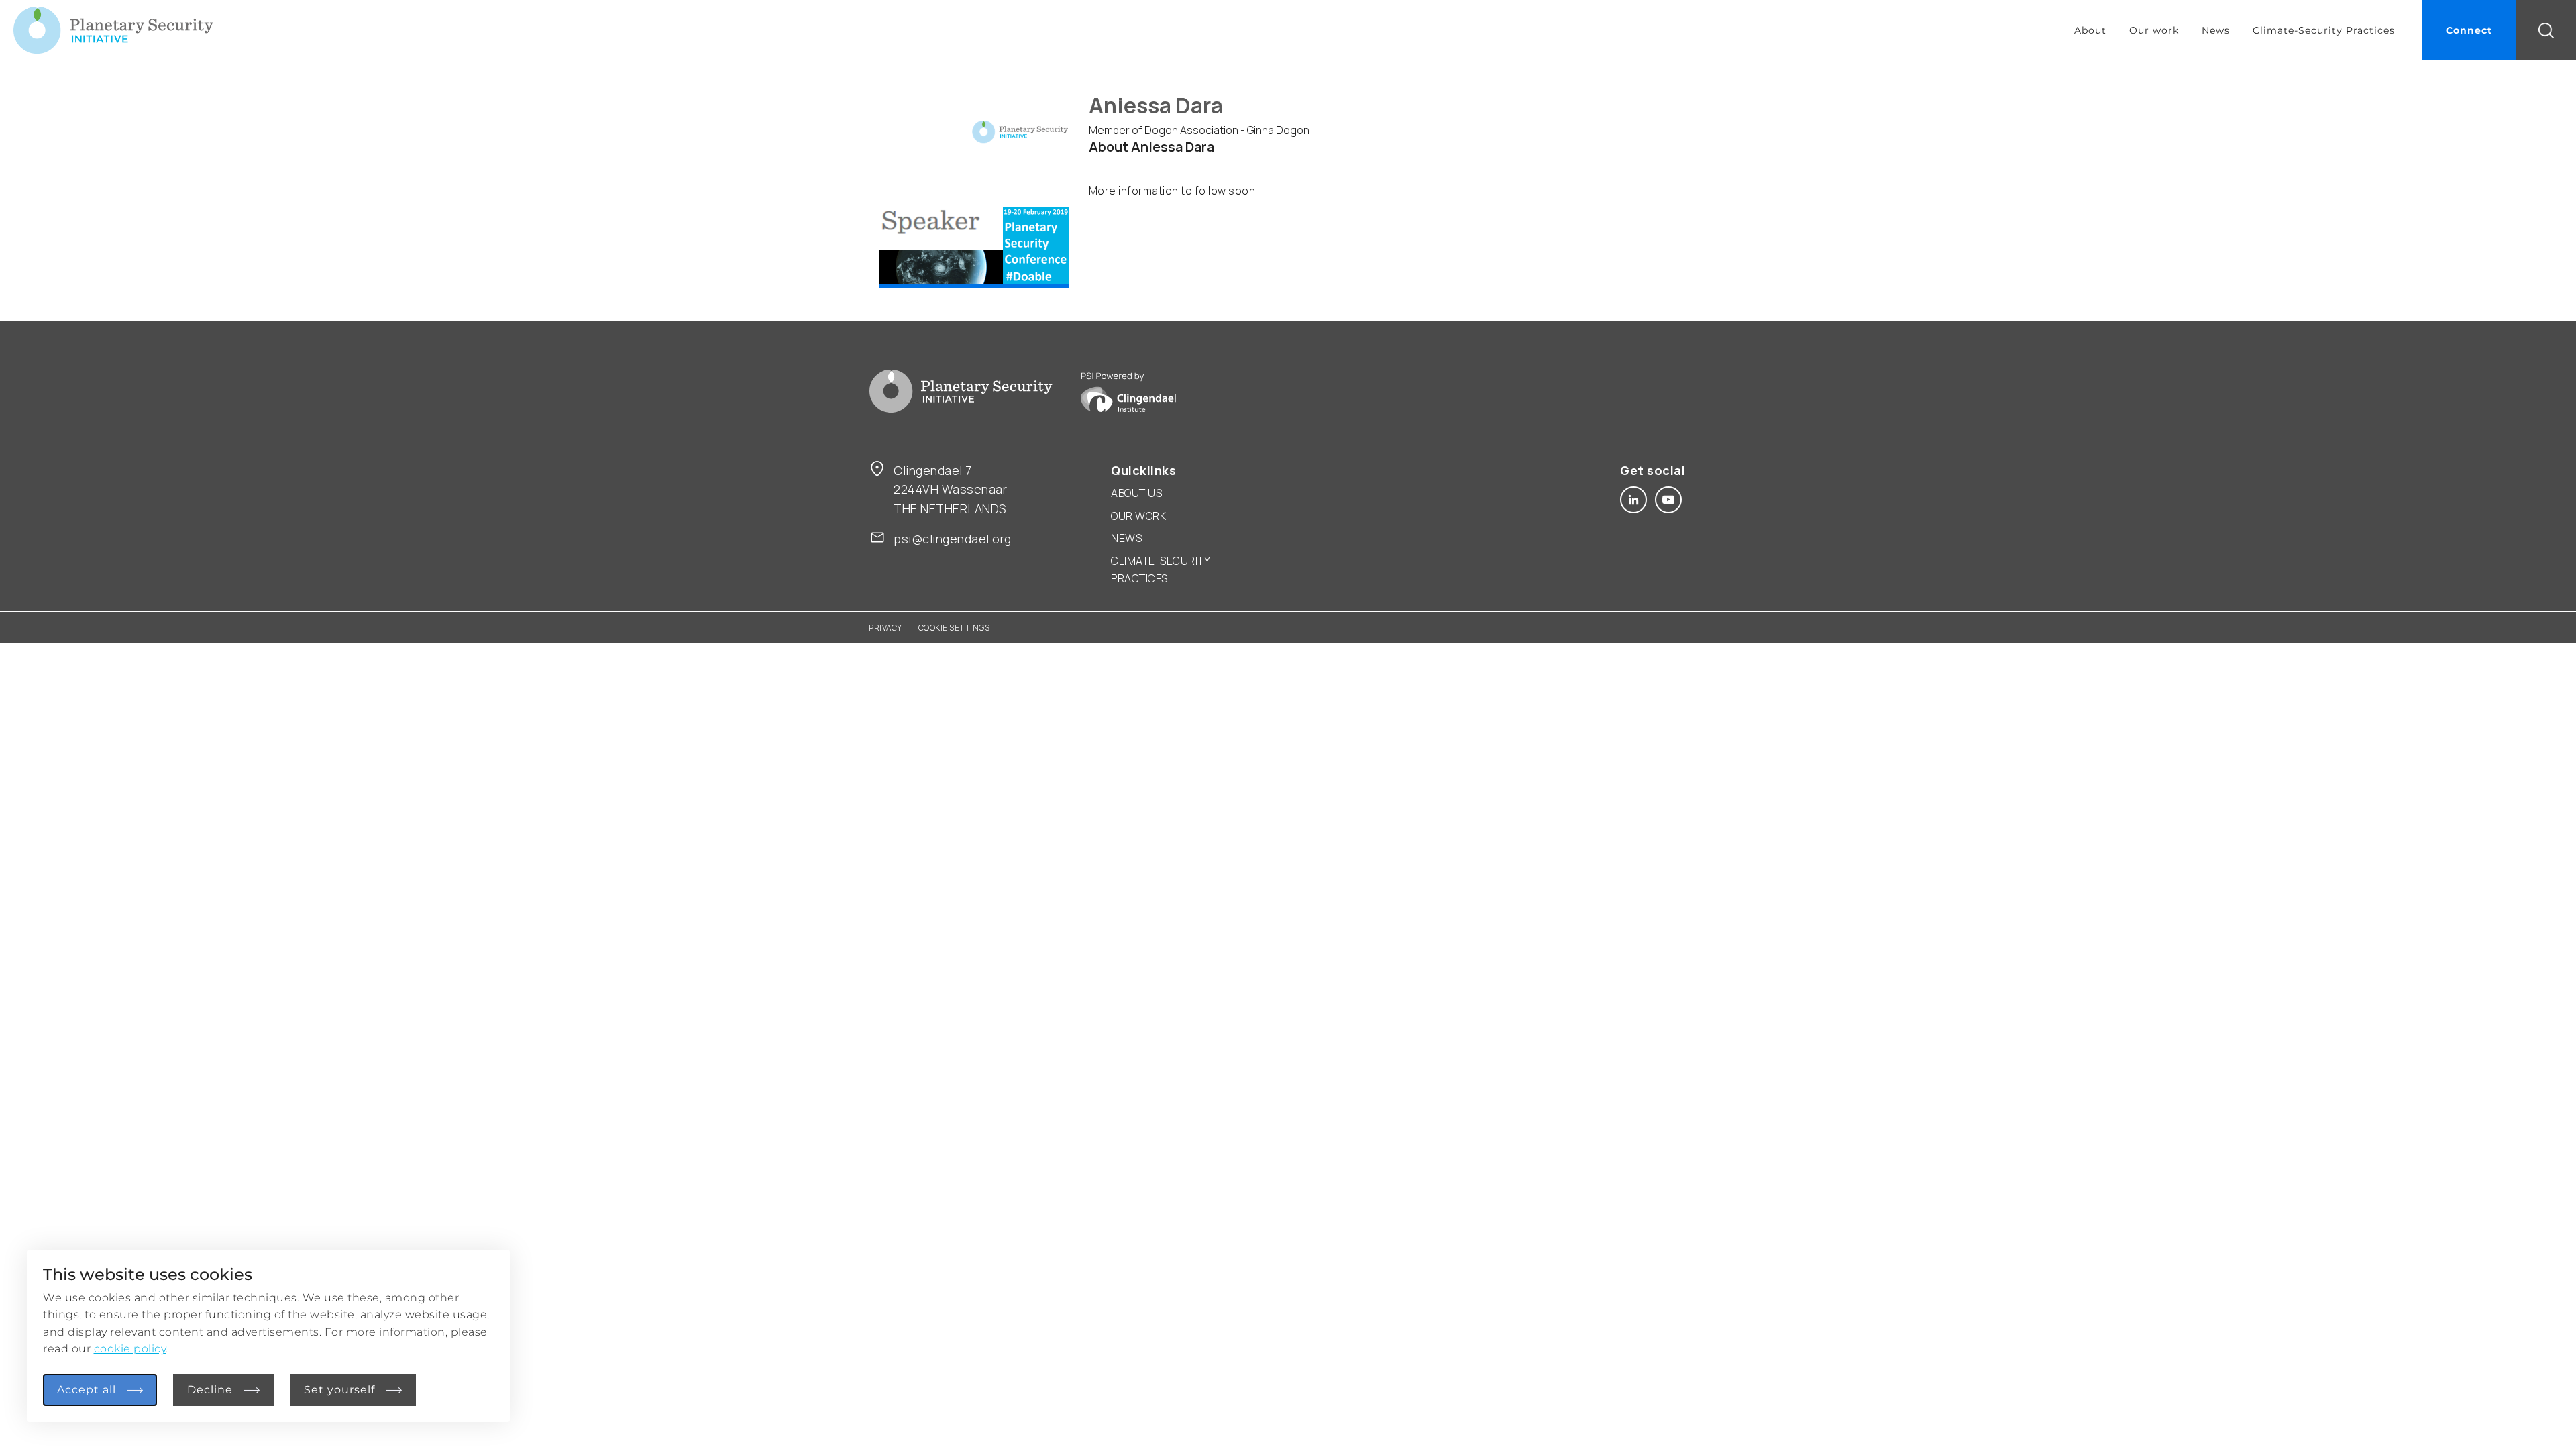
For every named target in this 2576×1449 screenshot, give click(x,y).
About (2090, 30)
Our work (2154, 30)
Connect (2469, 30)
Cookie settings (954, 628)
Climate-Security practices (1160, 570)
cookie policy (130, 1349)
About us (1136, 493)
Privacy (885, 628)
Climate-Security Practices (2324, 30)
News (2216, 30)
